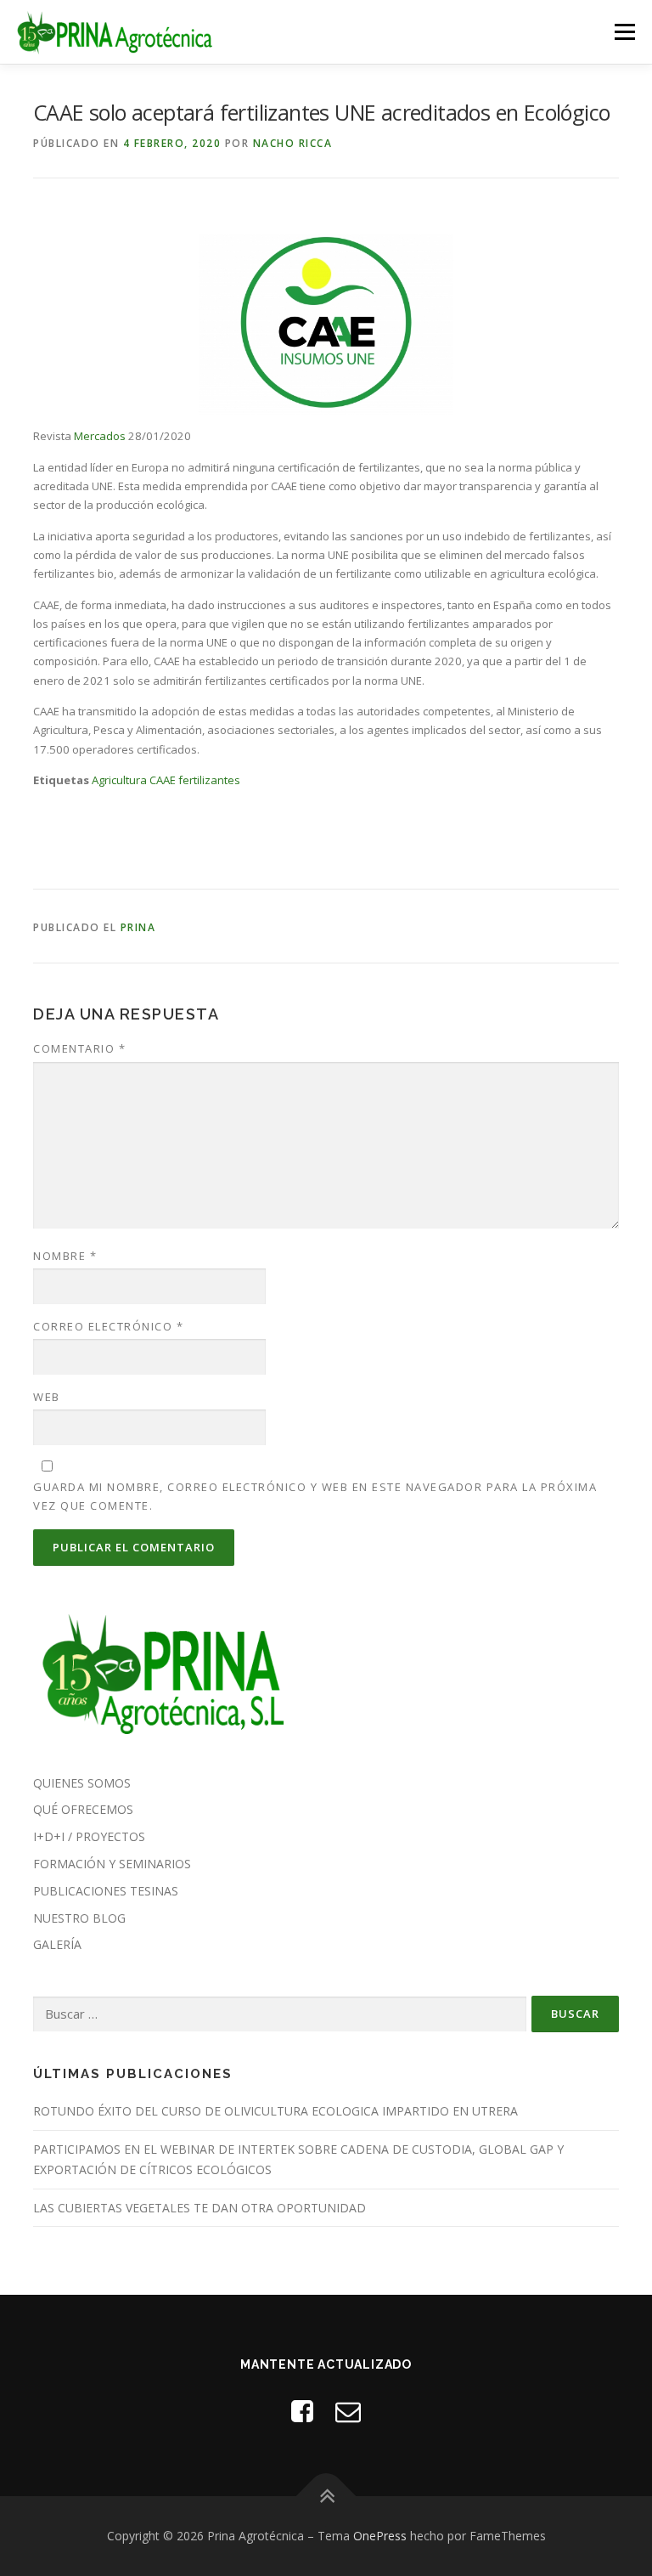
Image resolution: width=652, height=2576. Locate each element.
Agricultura (119, 780)
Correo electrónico (108, 1326)
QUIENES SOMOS (82, 1783)
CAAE (163, 780)
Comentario (79, 1048)
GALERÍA (57, 1944)
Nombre (65, 1256)
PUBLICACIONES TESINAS (106, 1891)
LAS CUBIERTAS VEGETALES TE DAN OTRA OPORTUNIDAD (200, 2208)
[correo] (348, 2411)
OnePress (380, 2536)
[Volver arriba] (326, 2496)
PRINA (138, 927)
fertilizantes (209, 780)
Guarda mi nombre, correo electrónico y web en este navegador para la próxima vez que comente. (315, 1496)
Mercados (100, 436)
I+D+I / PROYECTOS (89, 1836)
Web (47, 1397)
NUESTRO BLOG (79, 1918)
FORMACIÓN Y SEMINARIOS (112, 1864)
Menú (624, 31)
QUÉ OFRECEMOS (83, 1809)
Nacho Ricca (293, 143)
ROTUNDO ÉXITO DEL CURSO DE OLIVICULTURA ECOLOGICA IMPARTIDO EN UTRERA (275, 2111)
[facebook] (302, 2411)
